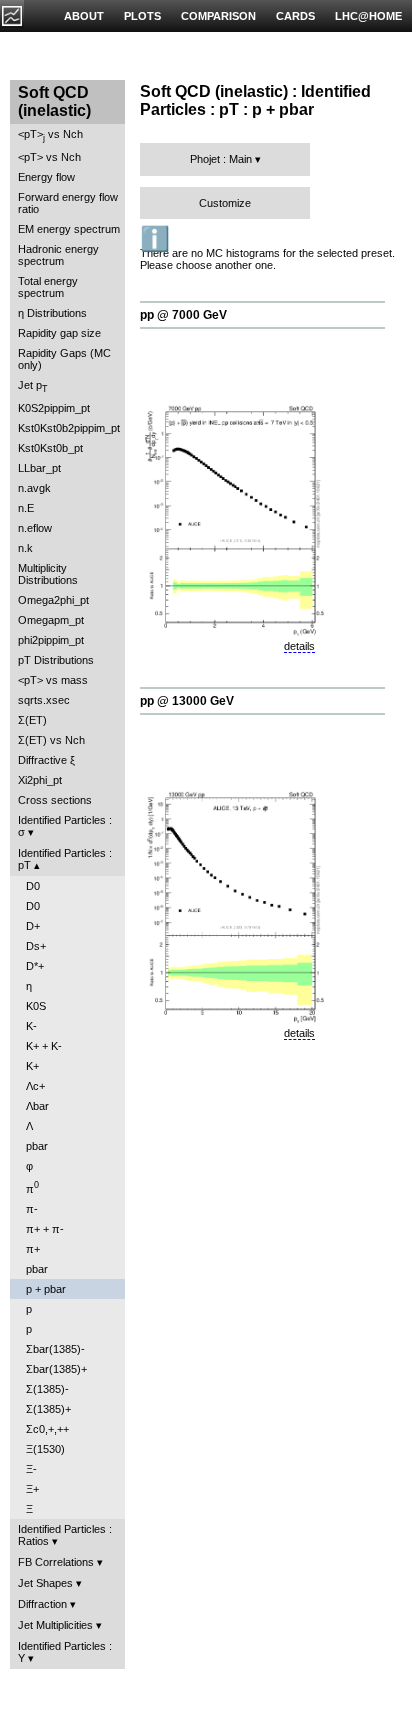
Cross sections (55, 800)
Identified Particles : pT (65, 859)
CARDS (295, 16)
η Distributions (52, 313)
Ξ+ (32, 1489)
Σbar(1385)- (55, 1349)
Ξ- (31, 1469)
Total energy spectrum (48, 287)
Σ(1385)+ (48, 1409)
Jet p (33, 386)
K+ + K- (44, 1046)
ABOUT (84, 16)
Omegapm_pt (51, 620)
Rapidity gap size (59, 333)
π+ (33, 1249)
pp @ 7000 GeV (183, 315)
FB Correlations (56, 1562)
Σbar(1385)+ (56, 1369)
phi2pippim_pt (51, 640)
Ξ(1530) (45, 1449)
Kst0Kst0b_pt (50, 448)
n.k (25, 548)
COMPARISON (218, 16)
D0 (33, 886)
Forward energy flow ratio (68, 203)
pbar (37, 1146)
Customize (225, 203)
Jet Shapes (45, 1583)
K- (31, 1026)
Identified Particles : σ (65, 826)
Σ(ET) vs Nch (51, 740)
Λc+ (35, 1086)
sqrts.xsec (44, 700)
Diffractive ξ (46, 760)
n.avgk (34, 488)
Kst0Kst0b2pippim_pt (69, 428)
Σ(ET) (32, 720)
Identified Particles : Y (65, 1652)
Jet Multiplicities (55, 1625)
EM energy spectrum (69, 229)
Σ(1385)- (47, 1389)
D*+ (35, 966)
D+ (33, 926)
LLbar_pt (39, 468)
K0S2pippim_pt (54, 408)
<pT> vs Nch (50, 135)
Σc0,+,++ (47, 1429)
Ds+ (36, 946)
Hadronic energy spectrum (58, 255)
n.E (26, 508)
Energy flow (46, 177)
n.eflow (35, 528)
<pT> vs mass (53, 680)
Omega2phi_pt (53, 600)
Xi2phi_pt (40, 780)
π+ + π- (45, 1229)
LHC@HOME (368, 16)
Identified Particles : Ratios (65, 1535)
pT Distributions (56, 660)
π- (32, 1209)
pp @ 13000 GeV (187, 701)
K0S (36, 1006)
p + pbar (46, 1289)
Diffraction (42, 1604)
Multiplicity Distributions (48, 574)
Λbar (37, 1106)
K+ (32, 1066)
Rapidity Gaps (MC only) (64, 359)
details (299, 646)
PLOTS (142, 16)
